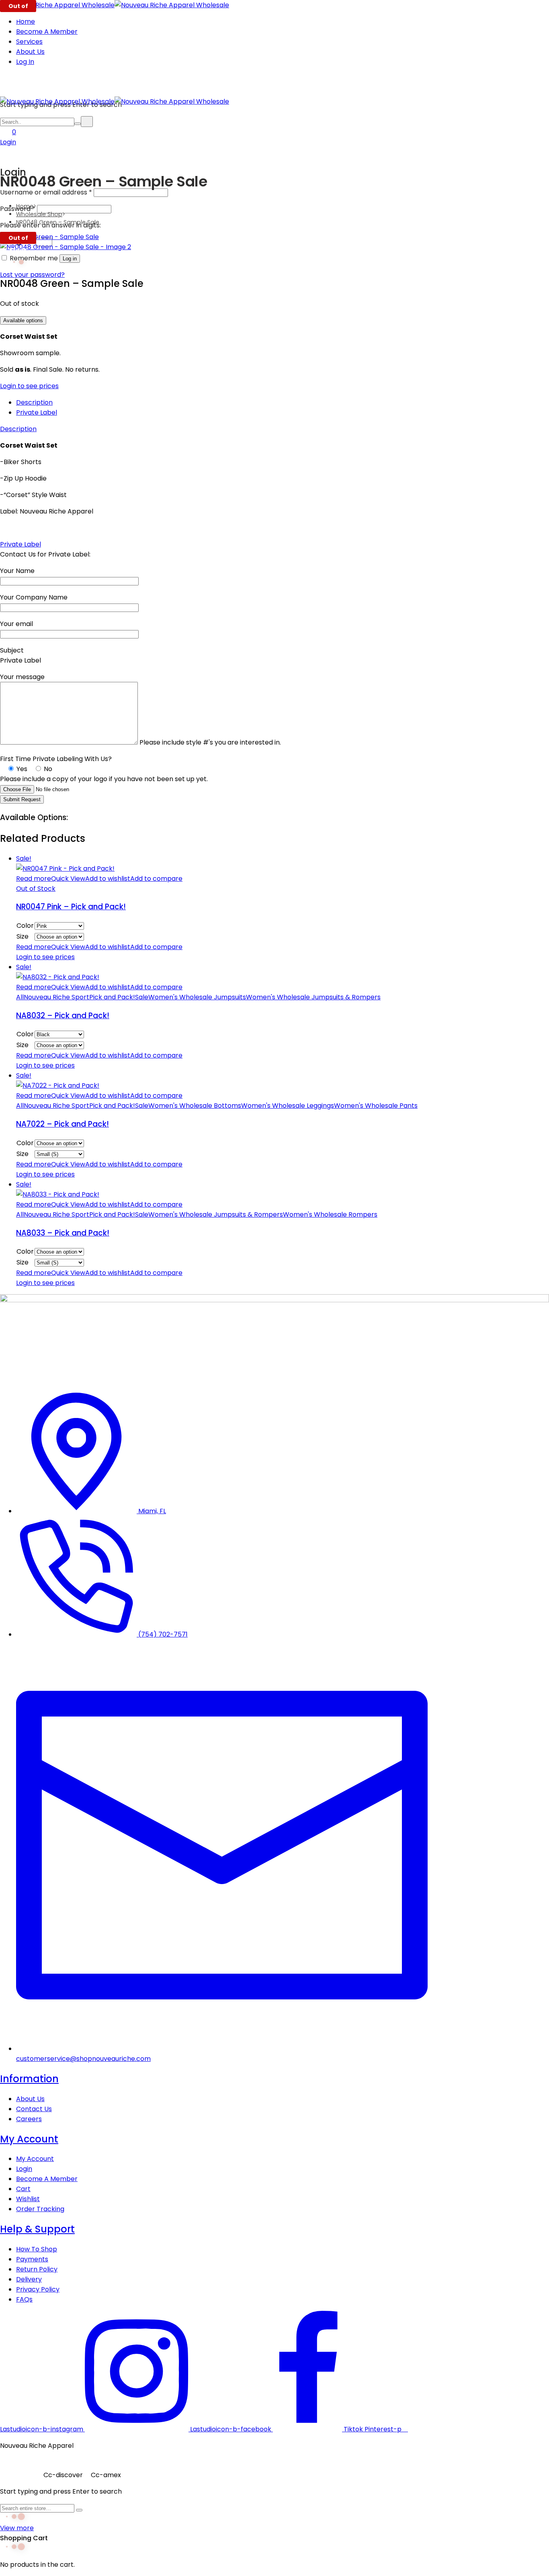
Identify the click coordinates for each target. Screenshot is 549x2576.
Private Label (37, 412)
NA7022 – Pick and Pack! (62, 1124)
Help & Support (37, 2229)
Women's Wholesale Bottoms (195, 1106)
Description (34, 402)
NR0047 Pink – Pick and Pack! (71, 907)
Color (25, 926)
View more (17, 2528)
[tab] (283, 402)
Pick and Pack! (112, 997)
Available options (23, 320)
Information (29, 2079)
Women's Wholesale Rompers (330, 1214)
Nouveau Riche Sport (56, 997)
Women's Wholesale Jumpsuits (197, 997)
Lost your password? (32, 275)
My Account (29, 2139)
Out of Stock (36, 889)
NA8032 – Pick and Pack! (63, 1016)
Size (23, 936)
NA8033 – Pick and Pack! (63, 1233)
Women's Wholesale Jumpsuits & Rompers (313, 997)
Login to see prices (29, 386)
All (20, 997)
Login (8, 142)
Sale (142, 997)
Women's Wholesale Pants (376, 1106)
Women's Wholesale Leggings (288, 1106)
